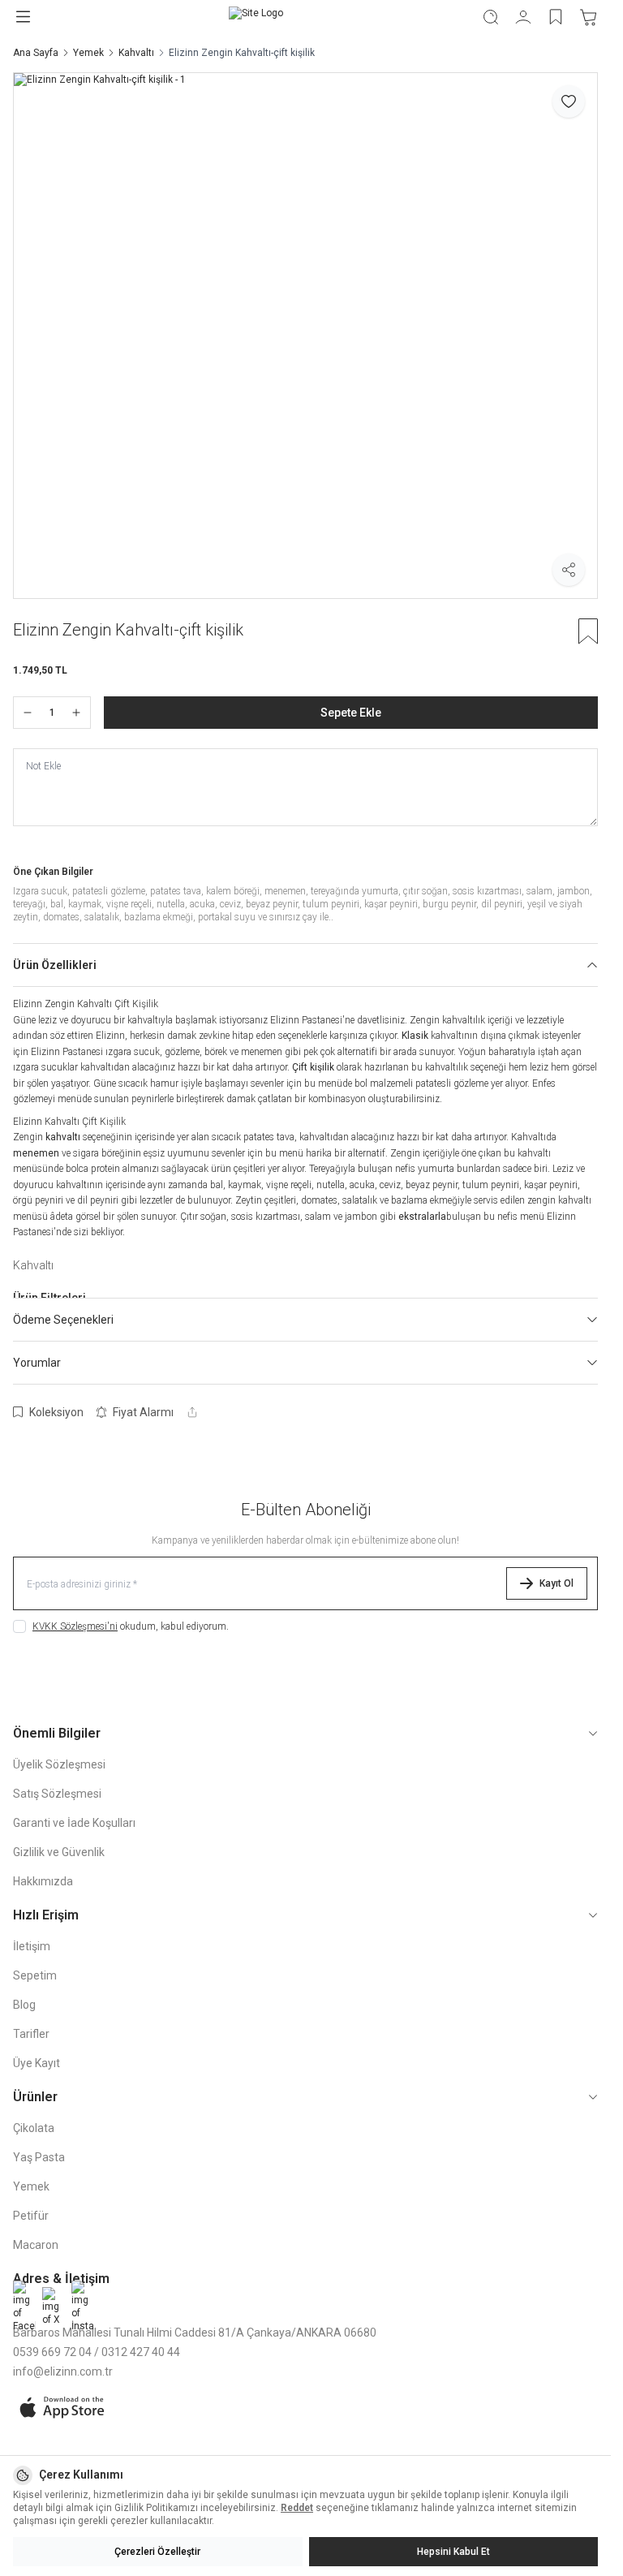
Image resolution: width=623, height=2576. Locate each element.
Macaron (36, 2245)
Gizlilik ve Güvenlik (59, 1852)
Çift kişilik (313, 1067)
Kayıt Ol (556, 1583)
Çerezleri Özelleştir (157, 2552)
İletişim (32, 1946)
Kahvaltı (136, 53)
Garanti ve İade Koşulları (74, 1823)
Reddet (297, 2508)
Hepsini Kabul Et (453, 2552)
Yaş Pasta (39, 2157)
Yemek (88, 53)
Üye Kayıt (37, 2063)
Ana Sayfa (36, 53)
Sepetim (35, 1975)
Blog (24, 2005)
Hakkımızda (43, 1881)
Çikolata (34, 2128)
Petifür (31, 2216)
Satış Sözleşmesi (57, 1794)
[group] (305, 336)
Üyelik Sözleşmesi (59, 1764)
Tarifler (31, 2034)
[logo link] (256, 17)
